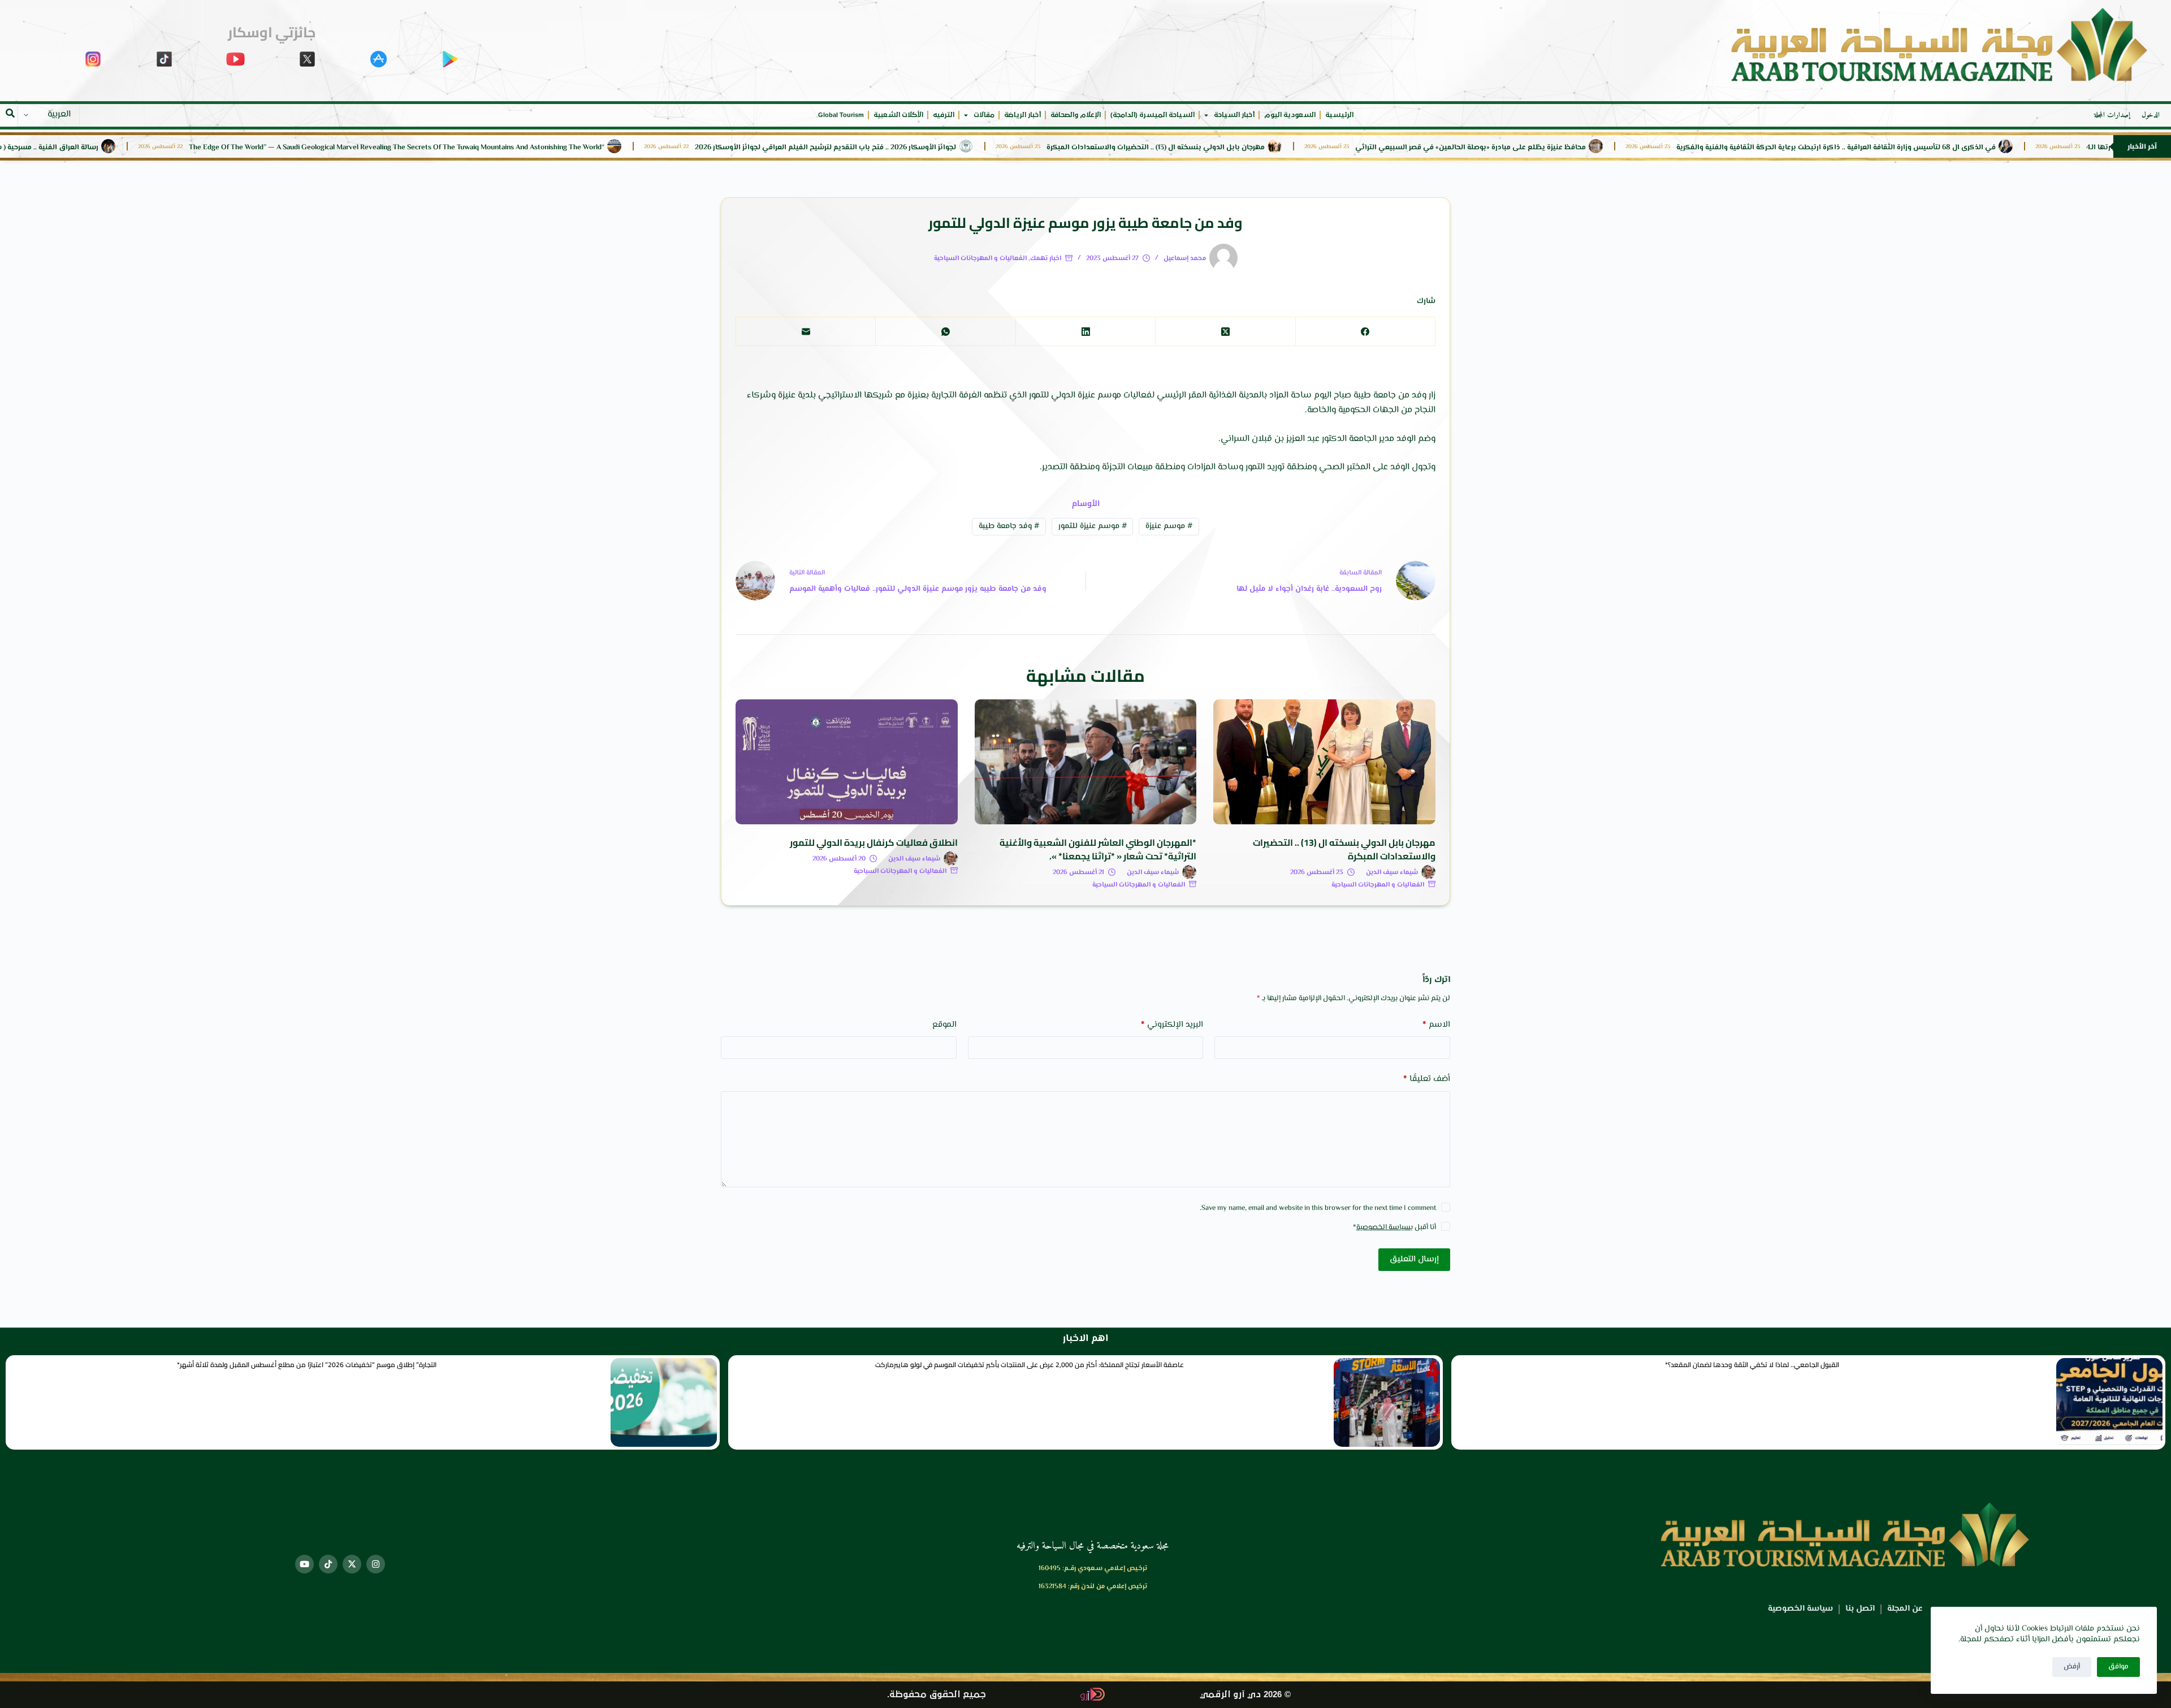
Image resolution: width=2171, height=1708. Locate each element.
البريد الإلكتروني (1172, 1025)
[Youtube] (304, 1564)
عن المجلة (1905, 1609)
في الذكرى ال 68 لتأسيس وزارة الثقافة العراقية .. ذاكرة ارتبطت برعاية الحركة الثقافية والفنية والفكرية (1949, 148)
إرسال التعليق (1414, 1259)
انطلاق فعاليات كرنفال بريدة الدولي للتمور (874, 842)
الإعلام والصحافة (1076, 115)
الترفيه (944, 115)
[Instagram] (376, 1564)
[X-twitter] (352, 1564)
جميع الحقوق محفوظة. (937, 1695)
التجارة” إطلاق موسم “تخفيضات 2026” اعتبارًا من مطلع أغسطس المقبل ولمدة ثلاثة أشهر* (307, 1365)
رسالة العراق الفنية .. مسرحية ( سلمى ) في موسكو (131, 148)
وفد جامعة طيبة (1009, 526)
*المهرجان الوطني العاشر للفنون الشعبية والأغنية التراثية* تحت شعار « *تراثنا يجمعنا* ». (1098, 849)
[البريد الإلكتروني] (805, 332)
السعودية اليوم (1290, 115)
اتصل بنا (1860, 1609)
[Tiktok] (328, 1564)
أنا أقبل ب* (1394, 1227)
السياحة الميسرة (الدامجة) (1152, 115)
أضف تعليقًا (1427, 1079)
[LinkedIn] (1085, 332)
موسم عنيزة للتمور (1093, 526)
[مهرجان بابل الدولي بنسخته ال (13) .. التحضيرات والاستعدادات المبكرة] (1324, 762)
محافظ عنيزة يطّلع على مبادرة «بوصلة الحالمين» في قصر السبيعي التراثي (1583, 148)
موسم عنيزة (1169, 526)
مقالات (984, 115)
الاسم (1436, 1025)
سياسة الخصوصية (1383, 1227)
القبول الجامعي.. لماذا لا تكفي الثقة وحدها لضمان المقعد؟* (1752, 1365)
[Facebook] (1365, 332)
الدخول (2151, 115)
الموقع (944, 1025)
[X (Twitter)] (1225, 332)
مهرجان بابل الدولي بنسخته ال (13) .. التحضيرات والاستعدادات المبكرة (1268, 148)
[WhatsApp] (945, 332)
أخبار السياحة (1234, 115)
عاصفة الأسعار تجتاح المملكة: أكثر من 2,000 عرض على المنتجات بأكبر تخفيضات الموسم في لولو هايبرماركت (1030, 1365)
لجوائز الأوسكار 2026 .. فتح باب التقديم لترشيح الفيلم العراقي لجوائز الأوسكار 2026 (938, 148)
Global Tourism (841, 115)
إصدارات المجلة (2112, 115)
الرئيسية (1339, 115)
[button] (10, 113)
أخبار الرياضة (1022, 115)
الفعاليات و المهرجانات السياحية (980, 259)
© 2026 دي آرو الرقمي (1245, 1695)
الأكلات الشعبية (898, 115)
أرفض (2072, 1667)
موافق (2118, 1667)
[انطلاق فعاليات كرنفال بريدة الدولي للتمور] (847, 762)
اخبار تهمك (1046, 259)
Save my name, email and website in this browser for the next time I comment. (1318, 1208)
